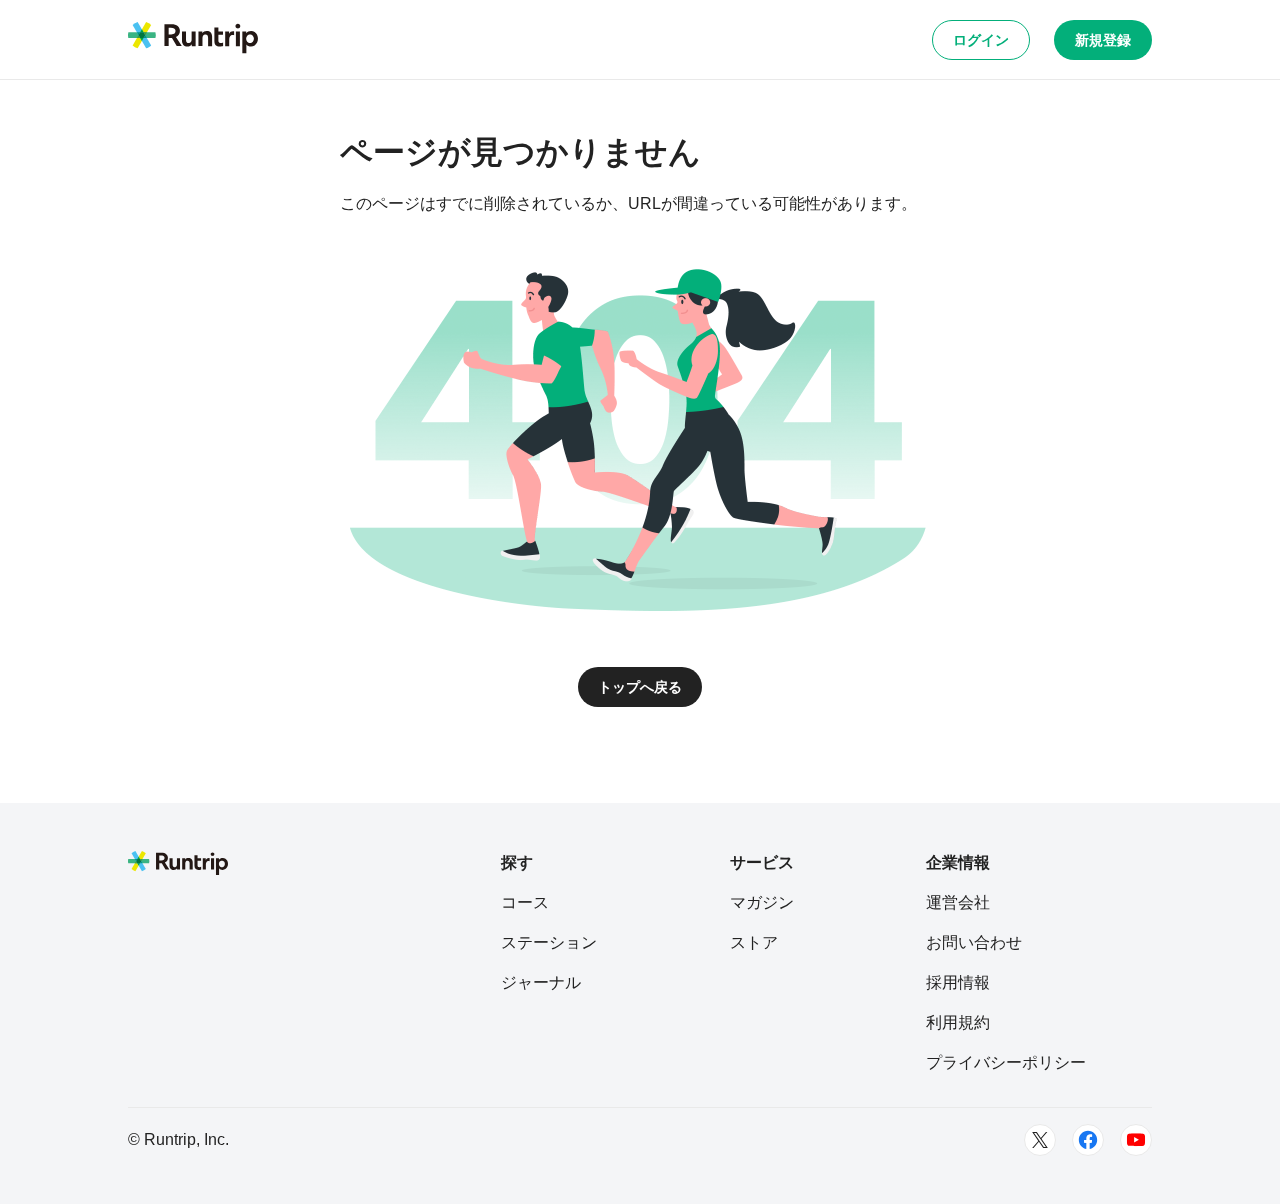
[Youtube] (1136, 1140)
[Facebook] (1088, 1140)
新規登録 (1103, 40)
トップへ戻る (640, 687)
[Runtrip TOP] (193, 39)
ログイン (981, 40)
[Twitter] (1040, 1140)
